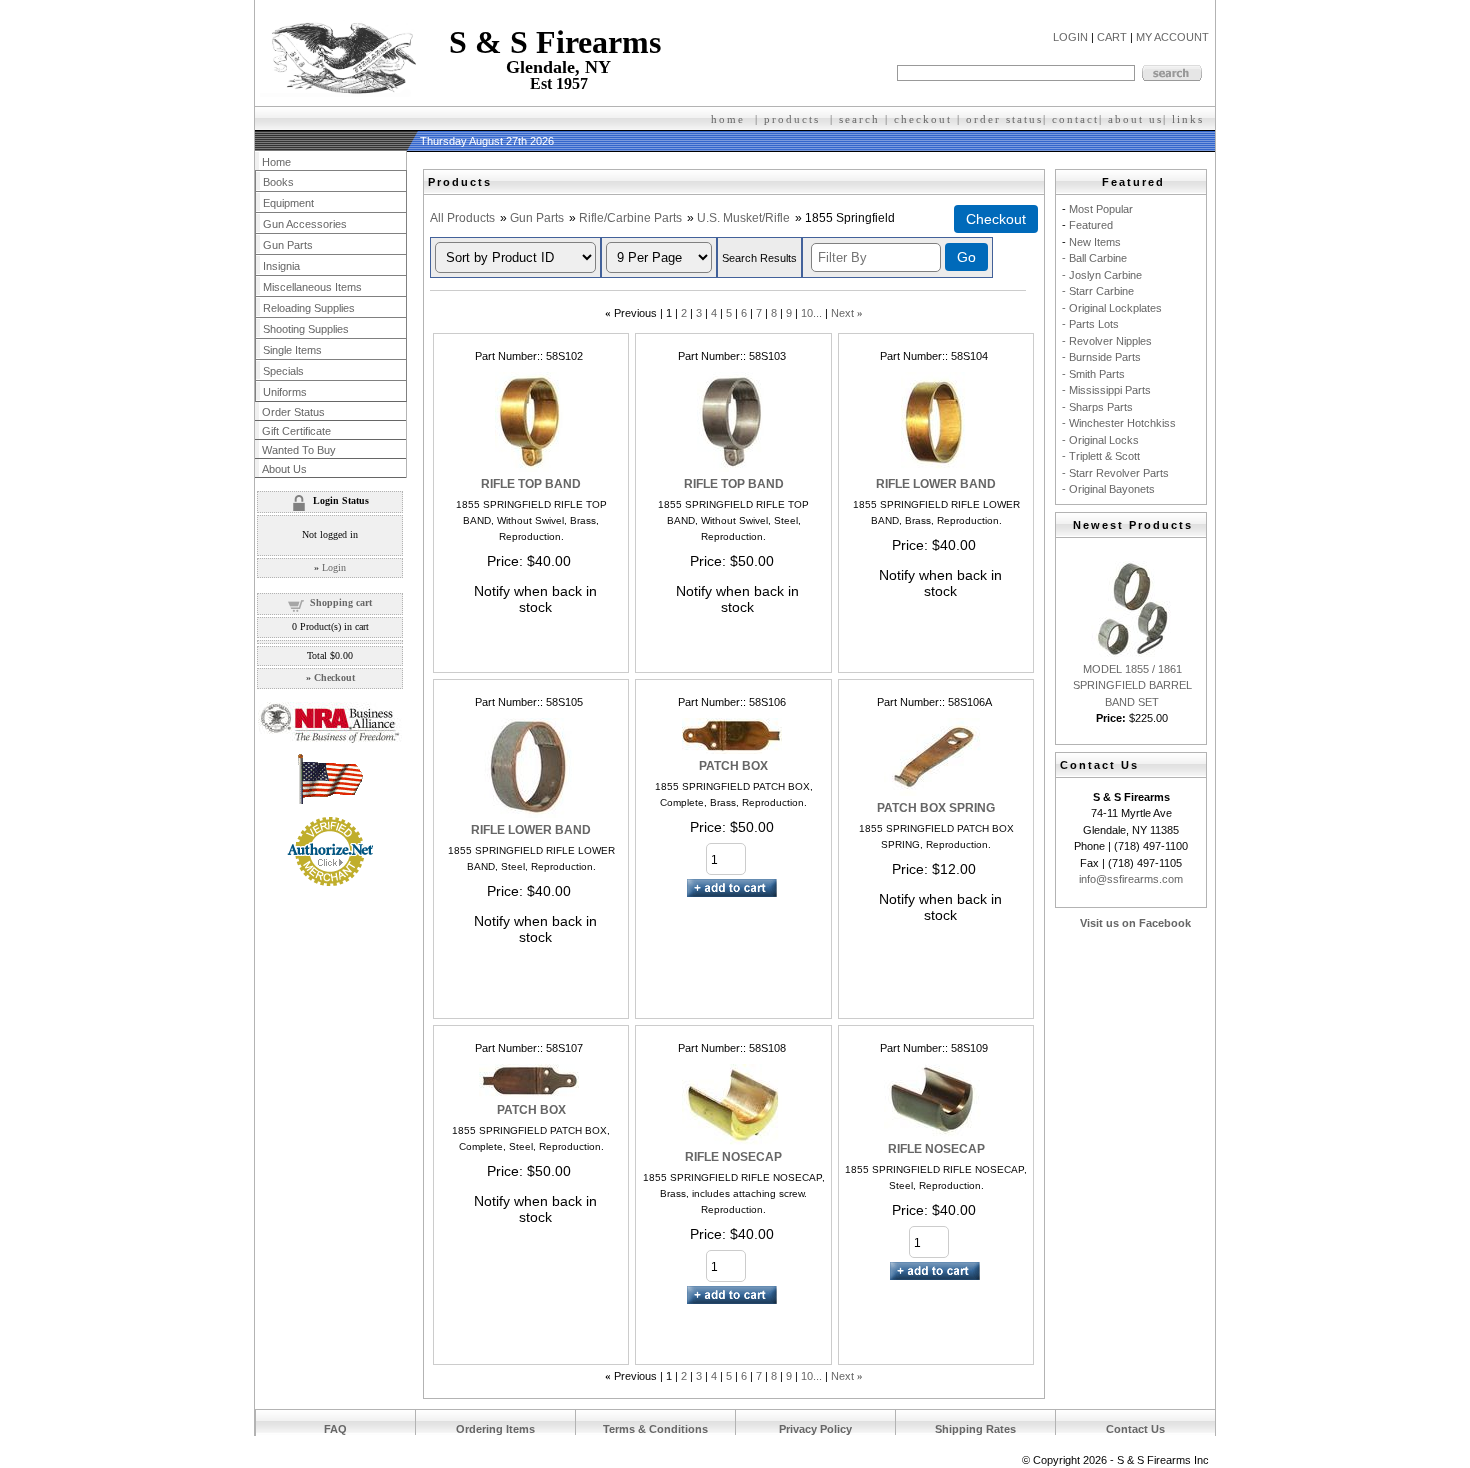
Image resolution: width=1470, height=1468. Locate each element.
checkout (923, 119)
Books (278, 182)
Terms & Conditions (655, 1429)
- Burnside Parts (1101, 357)
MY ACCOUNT (1172, 37)
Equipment (288, 203)
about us (1135, 119)
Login (334, 567)
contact (1075, 119)
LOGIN (1070, 37)
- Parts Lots (1090, 324)
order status (1004, 119)
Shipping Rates (975, 1429)
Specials (283, 371)
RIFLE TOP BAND (531, 484)
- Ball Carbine (1094, 258)
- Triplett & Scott (1101, 456)
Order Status (293, 412)
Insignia (281, 266)
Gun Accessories (305, 224)
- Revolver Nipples (1107, 341)
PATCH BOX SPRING (936, 808)
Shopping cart (341, 602)
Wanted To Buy (299, 450)
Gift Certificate (296, 431)
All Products (462, 218)
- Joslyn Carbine (1102, 275)
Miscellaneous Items (312, 287)
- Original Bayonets (1108, 489)
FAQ (335, 1429)
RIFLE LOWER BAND (936, 484)
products (792, 119)
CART (1112, 37)
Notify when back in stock (535, 599)
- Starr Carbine (1098, 291)
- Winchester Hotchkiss (1119, 423)
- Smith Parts (1093, 374)
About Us (284, 469)
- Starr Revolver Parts (1115, 473)
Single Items (292, 350)
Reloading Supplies (309, 308)
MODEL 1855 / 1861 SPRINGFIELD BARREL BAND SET (1132, 685)
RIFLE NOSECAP (733, 1157)
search (859, 119)
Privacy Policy (815, 1429)
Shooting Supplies (306, 329)
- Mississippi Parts (1106, 390)
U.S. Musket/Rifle (743, 218)
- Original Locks (1100, 440)
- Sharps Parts (1097, 407)
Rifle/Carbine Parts (630, 218)
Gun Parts (537, 218)
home (728, 119)
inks (1190, 119)
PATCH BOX (733, 766)
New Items (1095, 242)
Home (276, 162)
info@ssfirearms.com (1131, 879)
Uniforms (285, 392)
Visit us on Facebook (1135, 923)
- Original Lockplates (1112, 308)
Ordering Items (495, 1429)
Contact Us (1135, 1429)
